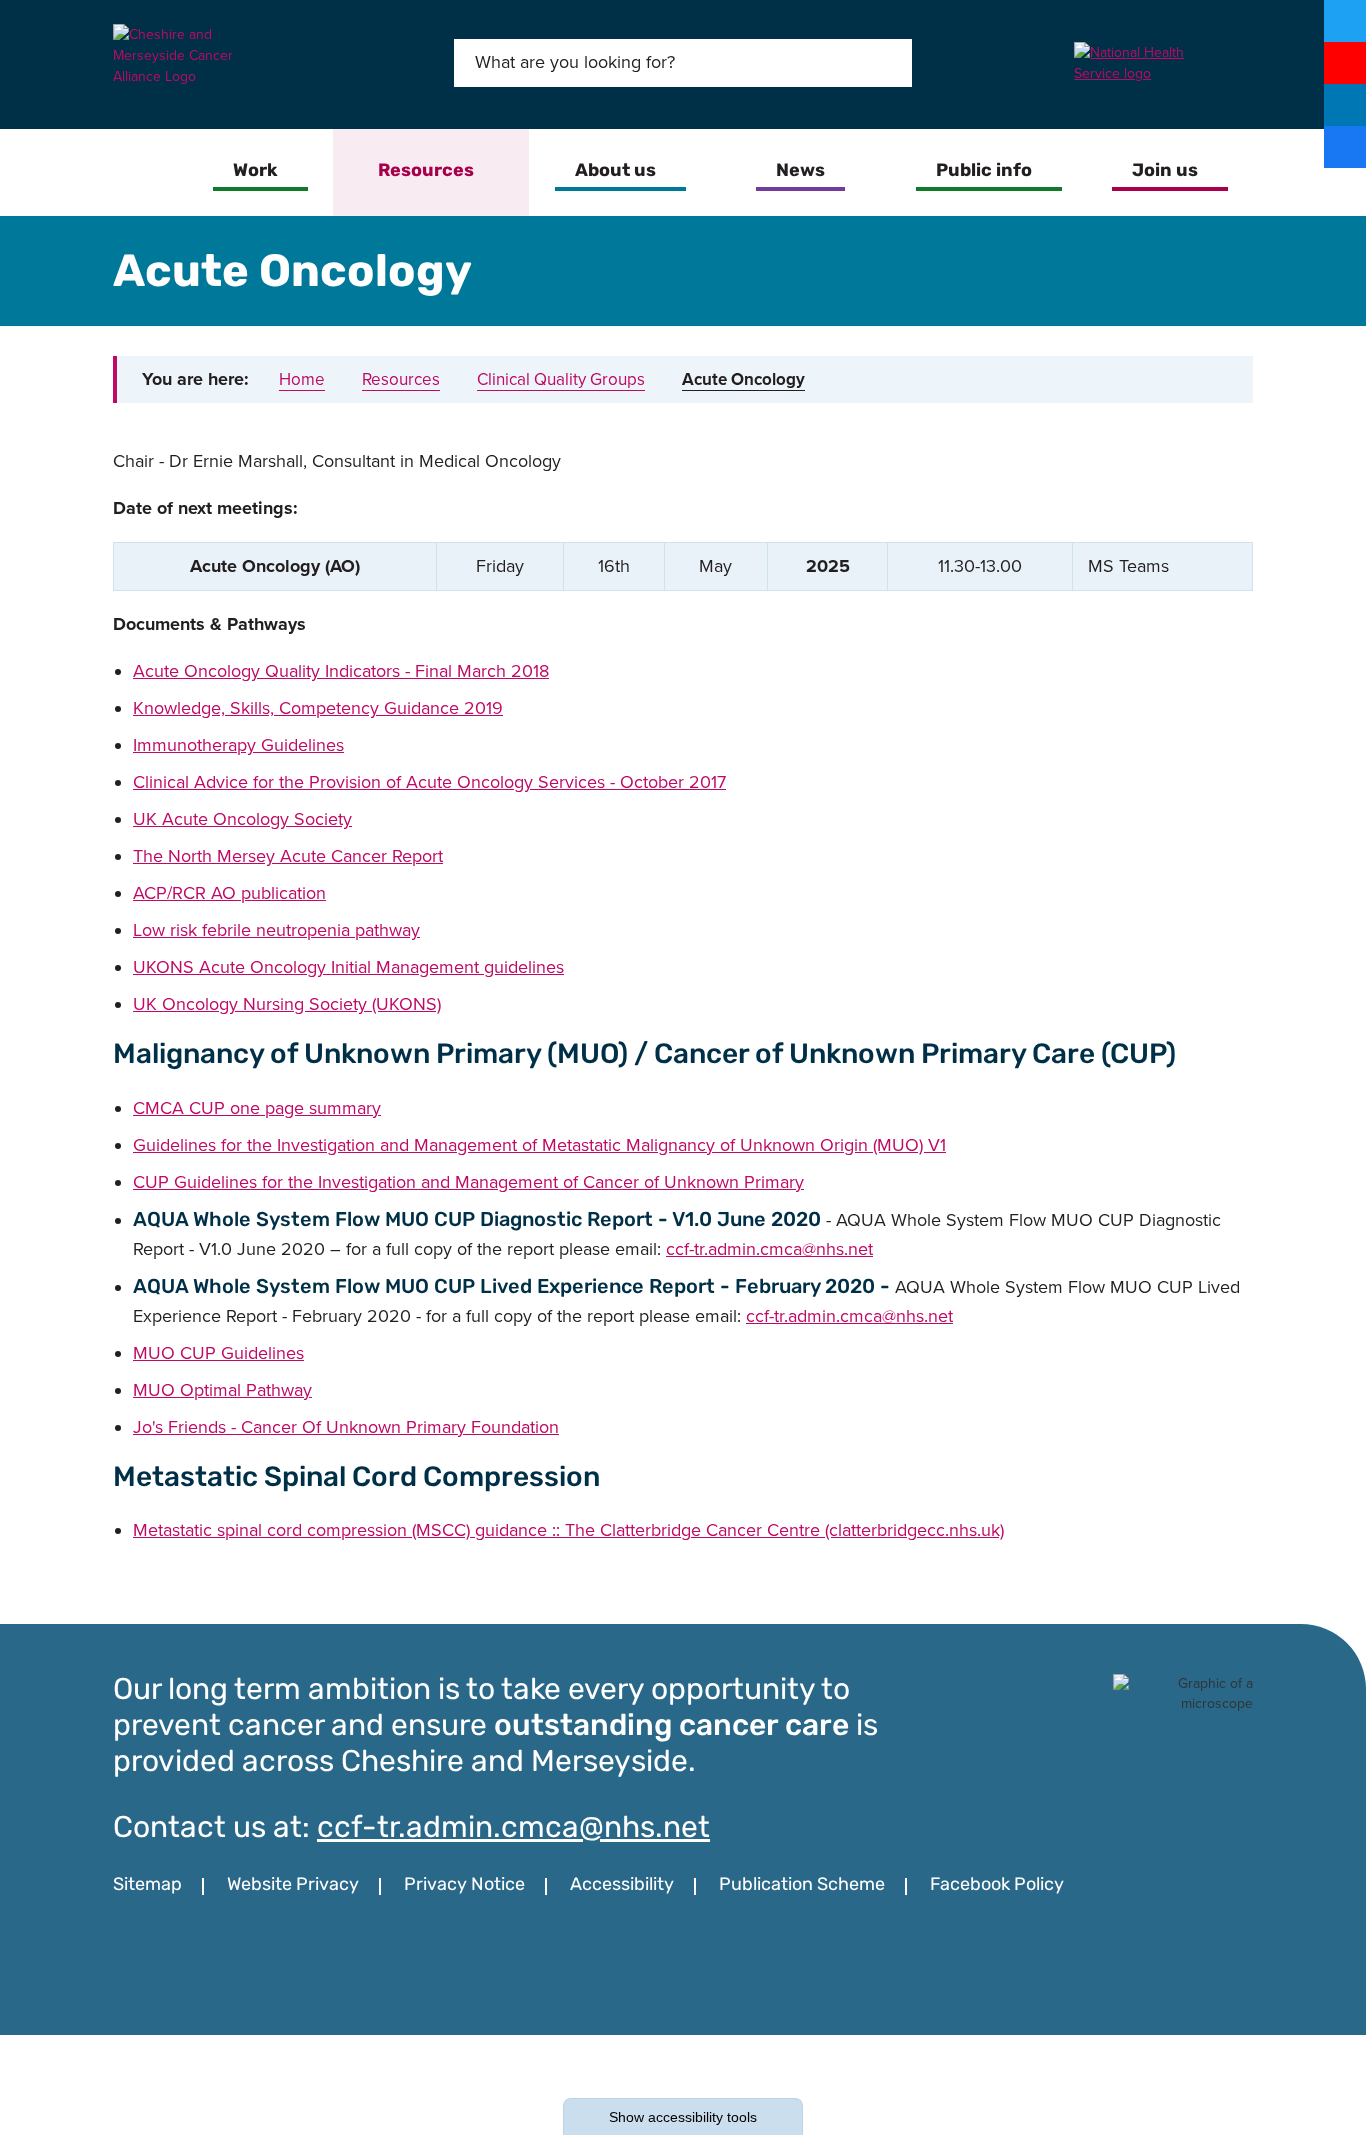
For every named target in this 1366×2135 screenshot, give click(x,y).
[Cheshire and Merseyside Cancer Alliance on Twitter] (1345, 21)
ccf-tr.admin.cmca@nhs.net (769, 1249)
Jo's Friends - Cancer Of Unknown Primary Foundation (346, 1427)
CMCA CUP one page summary (257, 1108)
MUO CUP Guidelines (218, 1353)
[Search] (882, 63)
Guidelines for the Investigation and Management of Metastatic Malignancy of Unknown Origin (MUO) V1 (539, 1145)
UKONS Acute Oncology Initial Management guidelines (348, 967)
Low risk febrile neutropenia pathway (276, 930)
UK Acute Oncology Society (242, 819)
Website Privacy (293, 1886)
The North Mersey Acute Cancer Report (288, 856)
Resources (401, 379)
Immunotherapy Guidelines (238, 745)
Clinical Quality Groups (561, 379)
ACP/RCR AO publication (229, 893)
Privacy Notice (464, 1886)
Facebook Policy (997, 1886)
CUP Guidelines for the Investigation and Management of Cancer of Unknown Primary (468, 1182)
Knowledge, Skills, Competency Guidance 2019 (318, 708)
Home (302, 379)
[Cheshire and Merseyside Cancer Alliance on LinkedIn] (1345, 105)
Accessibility (622, 1886)
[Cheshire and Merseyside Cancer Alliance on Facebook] (1345, 147)
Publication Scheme (802, 1886)
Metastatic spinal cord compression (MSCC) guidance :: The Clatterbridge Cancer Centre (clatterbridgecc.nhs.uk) (568, 1530)
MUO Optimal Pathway (222, 1390)
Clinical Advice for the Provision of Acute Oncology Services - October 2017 (429, 782)
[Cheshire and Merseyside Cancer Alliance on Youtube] (1345, 63)
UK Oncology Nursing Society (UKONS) (287, 1004)
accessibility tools (683, 2117)
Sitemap (147, 1886)
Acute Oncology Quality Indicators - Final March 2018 (341, 671)
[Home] (150, 172)
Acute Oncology (743, 379)
